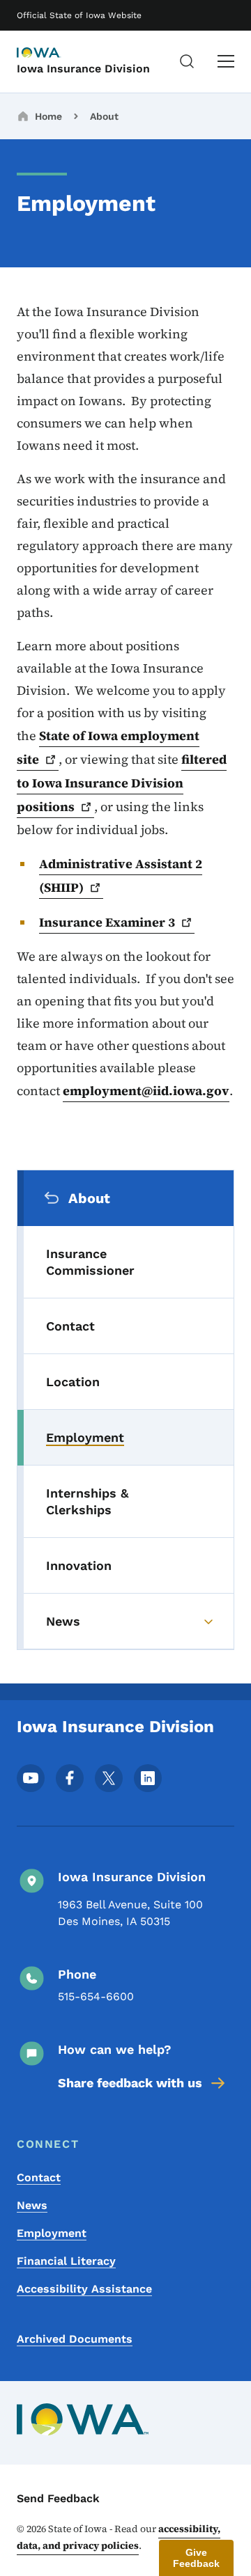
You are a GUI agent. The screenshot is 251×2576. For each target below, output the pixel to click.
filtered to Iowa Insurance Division (122, 783)
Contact (39, 2177)
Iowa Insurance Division (83, 69)
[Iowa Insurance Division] (52, 54)
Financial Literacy (66, 2261)
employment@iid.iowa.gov (146, 1091)
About (104, 116)
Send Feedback (58, 2498)
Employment (52, 2233)
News (32, 2205)
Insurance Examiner (107, 922)
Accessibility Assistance (84, 2289)
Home (48, 116)
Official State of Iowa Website (79, 15)
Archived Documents (75, 2339)
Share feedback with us (130, 2083)
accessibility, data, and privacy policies (119, 2537)
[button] (196, 2558)
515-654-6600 (96, 1996)
